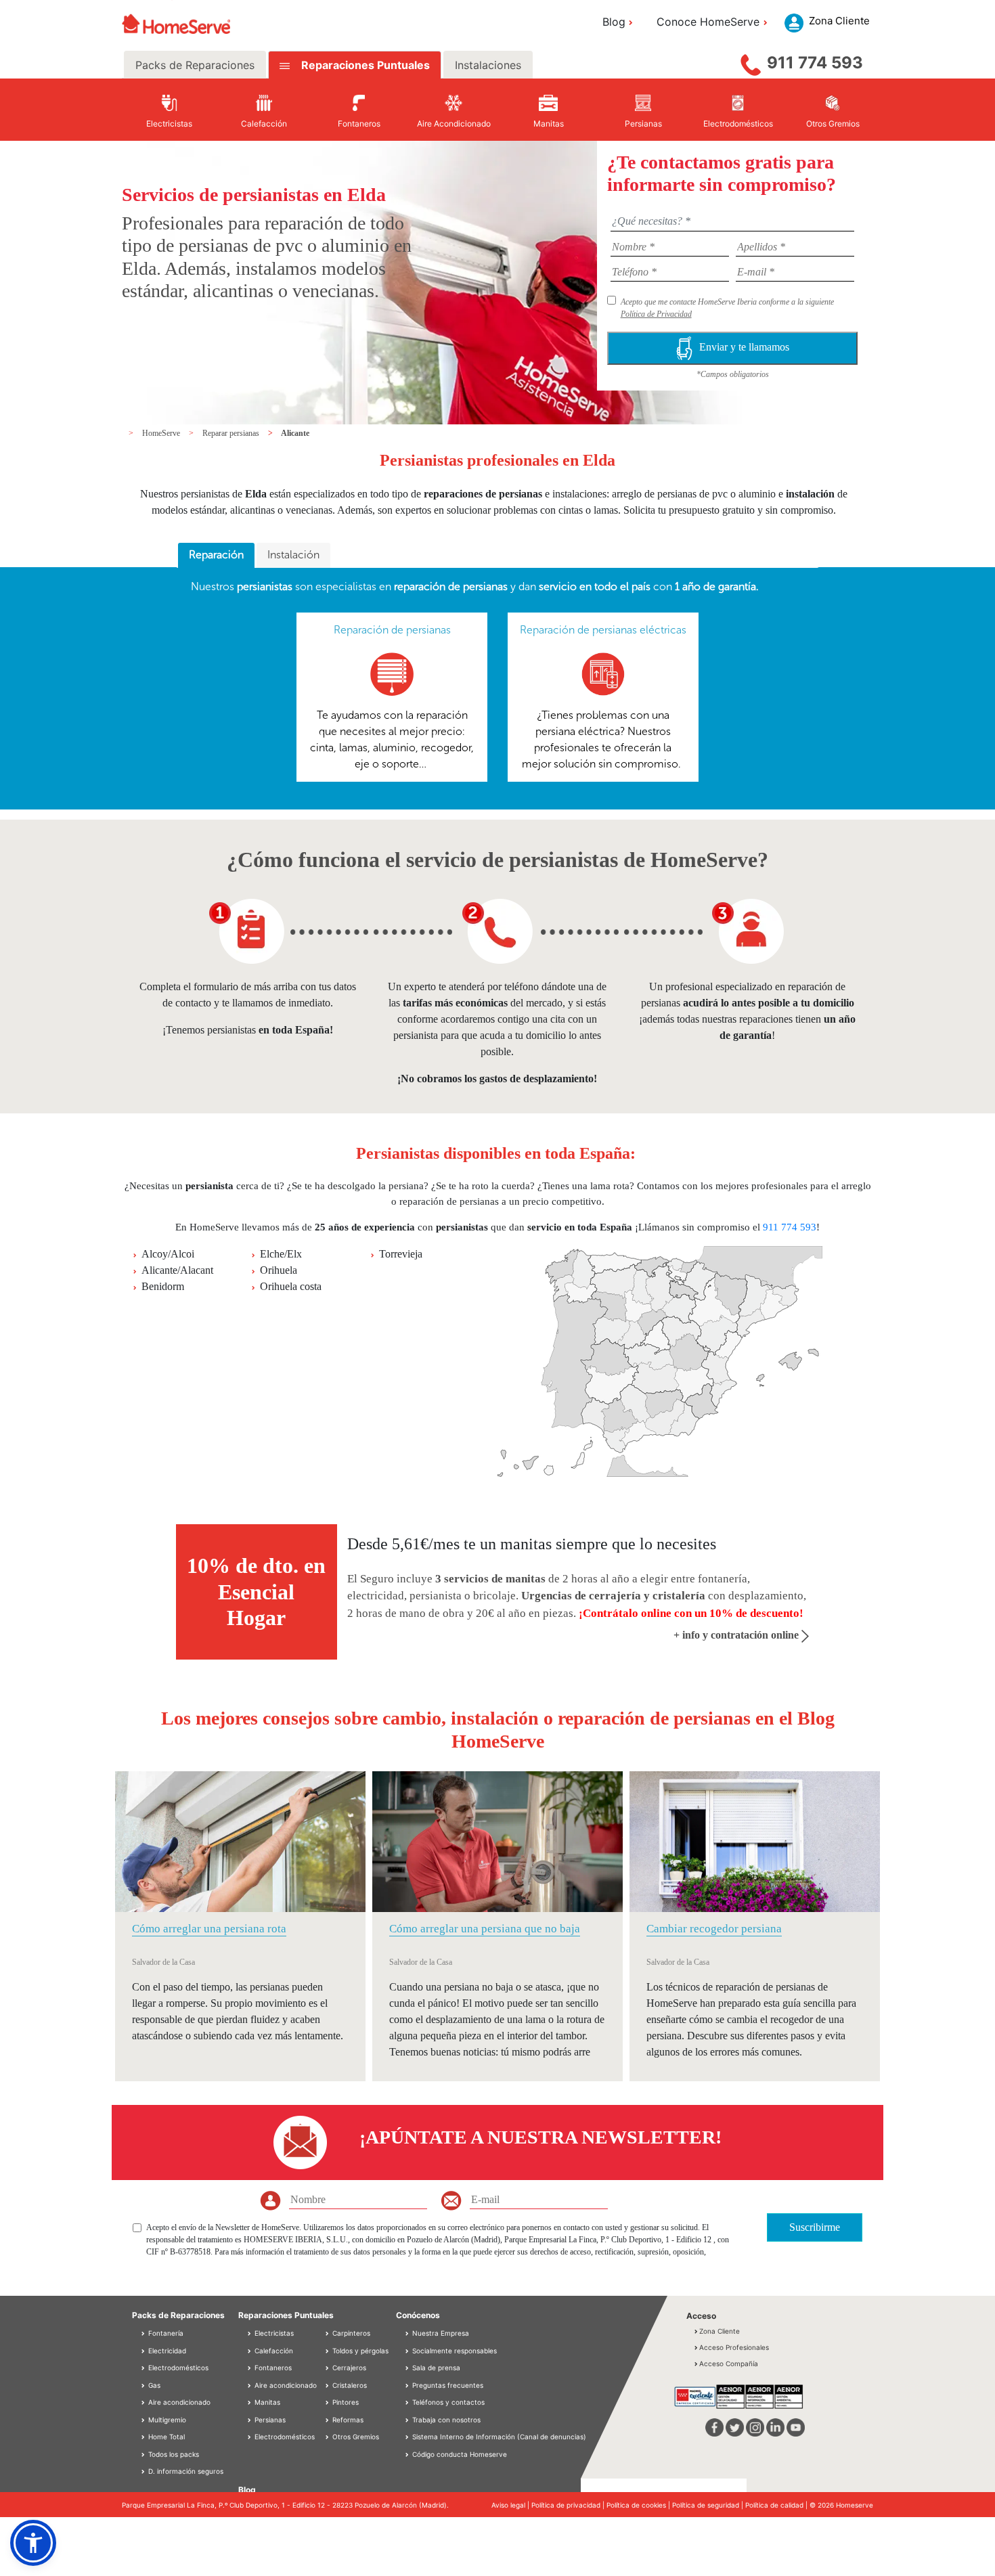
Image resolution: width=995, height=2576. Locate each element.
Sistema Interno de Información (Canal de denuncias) (499, 2437)
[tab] (216, 556)
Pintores (345, 2402)
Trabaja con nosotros (446, 2420)
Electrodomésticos (177, 2368)
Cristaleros (349, 2385)
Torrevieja (401, 1254)
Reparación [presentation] (216, 555)
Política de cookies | (639, 2505)
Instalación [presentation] (293, 555)
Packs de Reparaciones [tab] (195, 65)
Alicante (295, 433)
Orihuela (279, 1270)
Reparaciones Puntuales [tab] (364, 65)
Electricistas (273, 2333)
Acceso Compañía (729, 2363)
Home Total (165, 2437)
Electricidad (166, 2351)
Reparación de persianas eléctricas (603, 630)
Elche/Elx (281, 1254)
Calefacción (273, 2351)
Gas (153, 2385)
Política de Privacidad (656, 314)
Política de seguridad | (709, 2505)
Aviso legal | (511, 2505)
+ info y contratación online (737, 1635)
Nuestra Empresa (441, 2333)
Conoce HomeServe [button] (708, 22)
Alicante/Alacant (177, 1270)
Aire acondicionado (178, 2402)
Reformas (347, 2420)
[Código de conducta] (408, 2454)
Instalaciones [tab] (488, 65)
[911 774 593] (751, 62)
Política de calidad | (777, 2505)
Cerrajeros (348, 2368)
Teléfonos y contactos (448, 2402)
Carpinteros (350, 2333)
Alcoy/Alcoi (168, 1254)
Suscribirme (815, 2227)
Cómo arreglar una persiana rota (209, 1929)
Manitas (266, 2402)
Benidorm (163, 1286)
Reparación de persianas (392, 630)
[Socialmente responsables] (408, 2351)
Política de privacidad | (569, 2505)
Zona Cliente (720, 2331)
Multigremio (166, 2420)
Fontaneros (272, 2368)
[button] (33, 2543)
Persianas (269, 2420)
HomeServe (162, 433)
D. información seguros (185, 2471)
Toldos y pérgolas (359, 2351)
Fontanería (165, 2333)
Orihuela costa (291, 1286)
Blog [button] (614, 22)
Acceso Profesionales (734, 2347)
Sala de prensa (436, 2368)
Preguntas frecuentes (448, 2385)
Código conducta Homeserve (460, 2454)
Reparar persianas (232, 433)
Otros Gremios (355, 2437)
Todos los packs (173, 2454)
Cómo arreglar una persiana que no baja (485, 1929)
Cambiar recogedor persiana (714, 1929)
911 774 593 (815, 63)
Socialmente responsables (455, 2351)
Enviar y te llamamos (744, 347)
